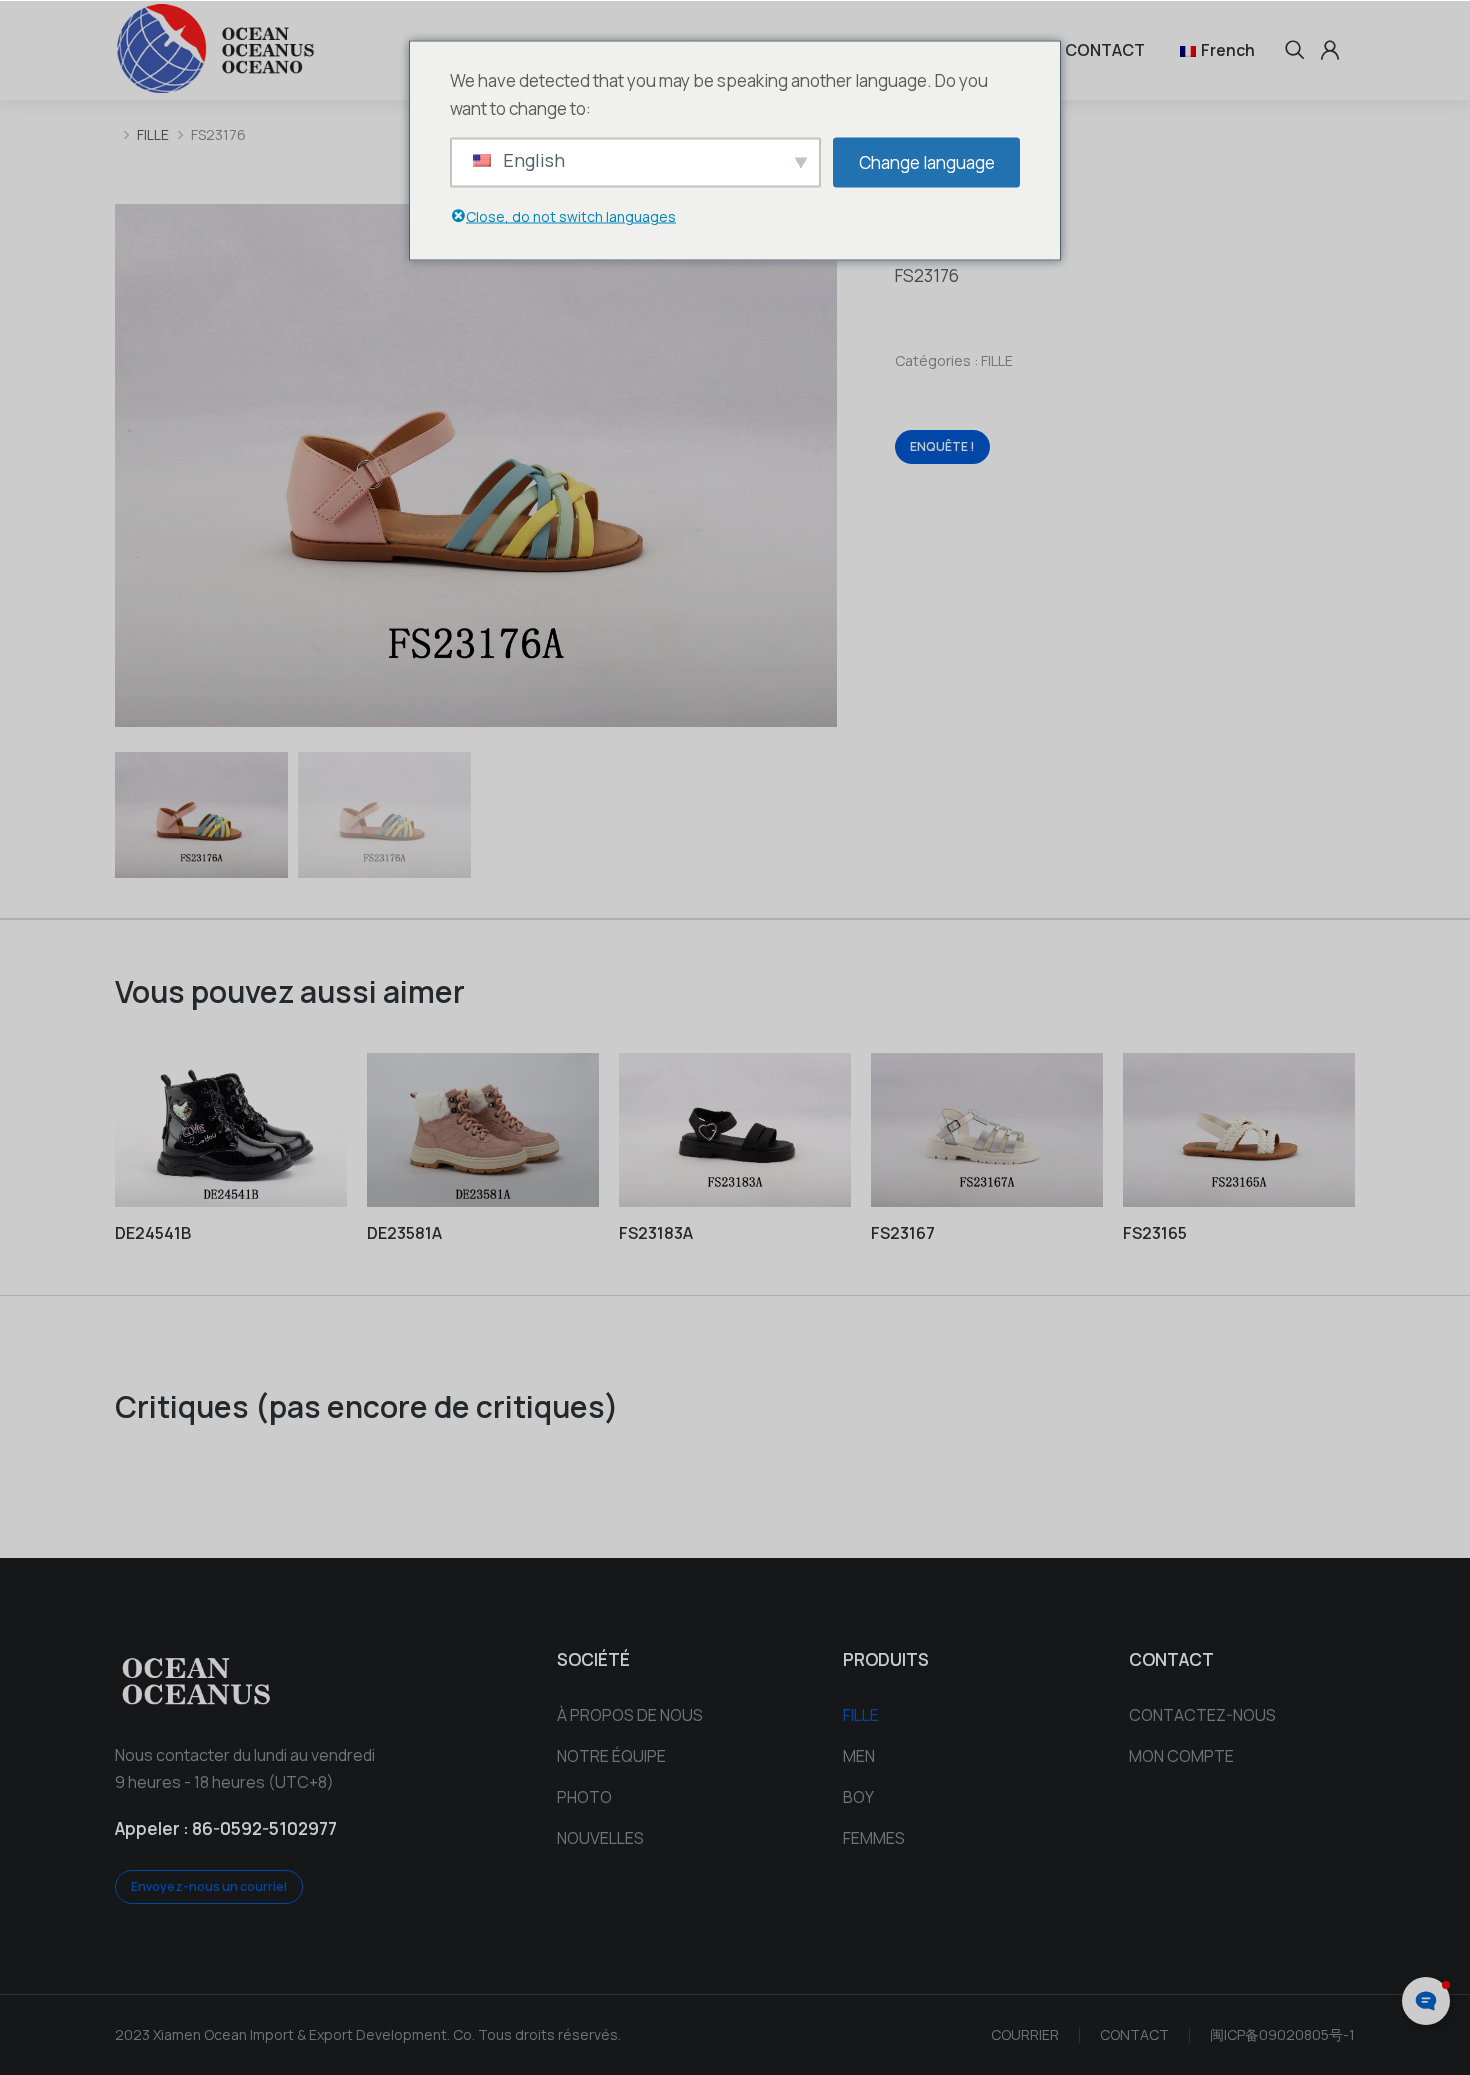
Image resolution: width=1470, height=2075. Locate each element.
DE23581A (404, 1233)
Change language (927, 161)
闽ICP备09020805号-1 (1282, 2034)
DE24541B (153, 1233)
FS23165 (1155, 1233)
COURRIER (1025, 2034)
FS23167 (903, 1233)
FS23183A (656, 1233)
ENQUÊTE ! (942, 446)
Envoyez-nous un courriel (209, 1886)
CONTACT (1134, 2034)
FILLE (997, 360)
